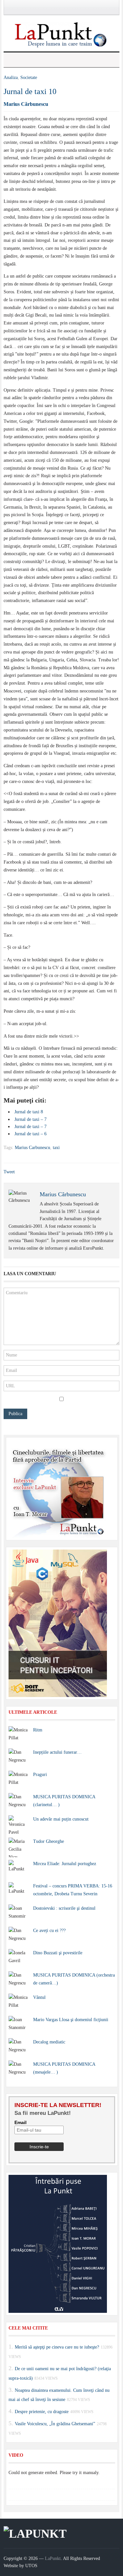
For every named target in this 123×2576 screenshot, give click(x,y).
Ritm (38, 1730)
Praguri (40, 1775)
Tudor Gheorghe (49, 1841)
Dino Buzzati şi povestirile (58, 1953)
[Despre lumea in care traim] (62, 34)
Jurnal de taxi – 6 (31, 1134)
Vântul (39, 1997)
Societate (29, 78)
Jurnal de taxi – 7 (31, 1119)
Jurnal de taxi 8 (29, 1112)
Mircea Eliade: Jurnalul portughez (65, 1864)
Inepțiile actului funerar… (57, 1752)
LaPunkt (53, 2558)
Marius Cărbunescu (26, 104)
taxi (56, 1148)
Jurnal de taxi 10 (30, 91)
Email (20, 2122)
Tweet (9, 1172)
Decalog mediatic (49, 2042)
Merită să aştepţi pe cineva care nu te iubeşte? (57, 2347)
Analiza (11, 78)
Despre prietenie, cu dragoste (42, 2412)
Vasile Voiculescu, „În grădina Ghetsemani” (55, 2424)
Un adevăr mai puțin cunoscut (61, 1819)
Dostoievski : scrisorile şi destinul (64, 1908)
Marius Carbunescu (32, 1148)
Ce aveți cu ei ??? (49, 1931)
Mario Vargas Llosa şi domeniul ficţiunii (71, 2020)
